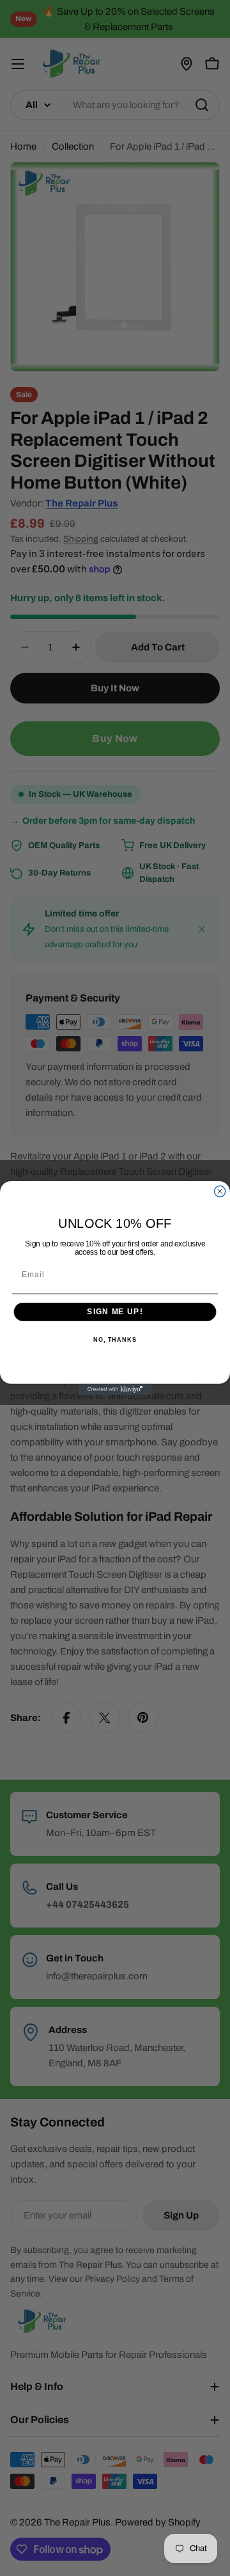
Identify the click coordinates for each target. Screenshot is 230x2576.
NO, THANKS (115, 1340)
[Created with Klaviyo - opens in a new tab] (115, 1389)
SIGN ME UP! (115, 1312)
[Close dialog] (220, 1191)
